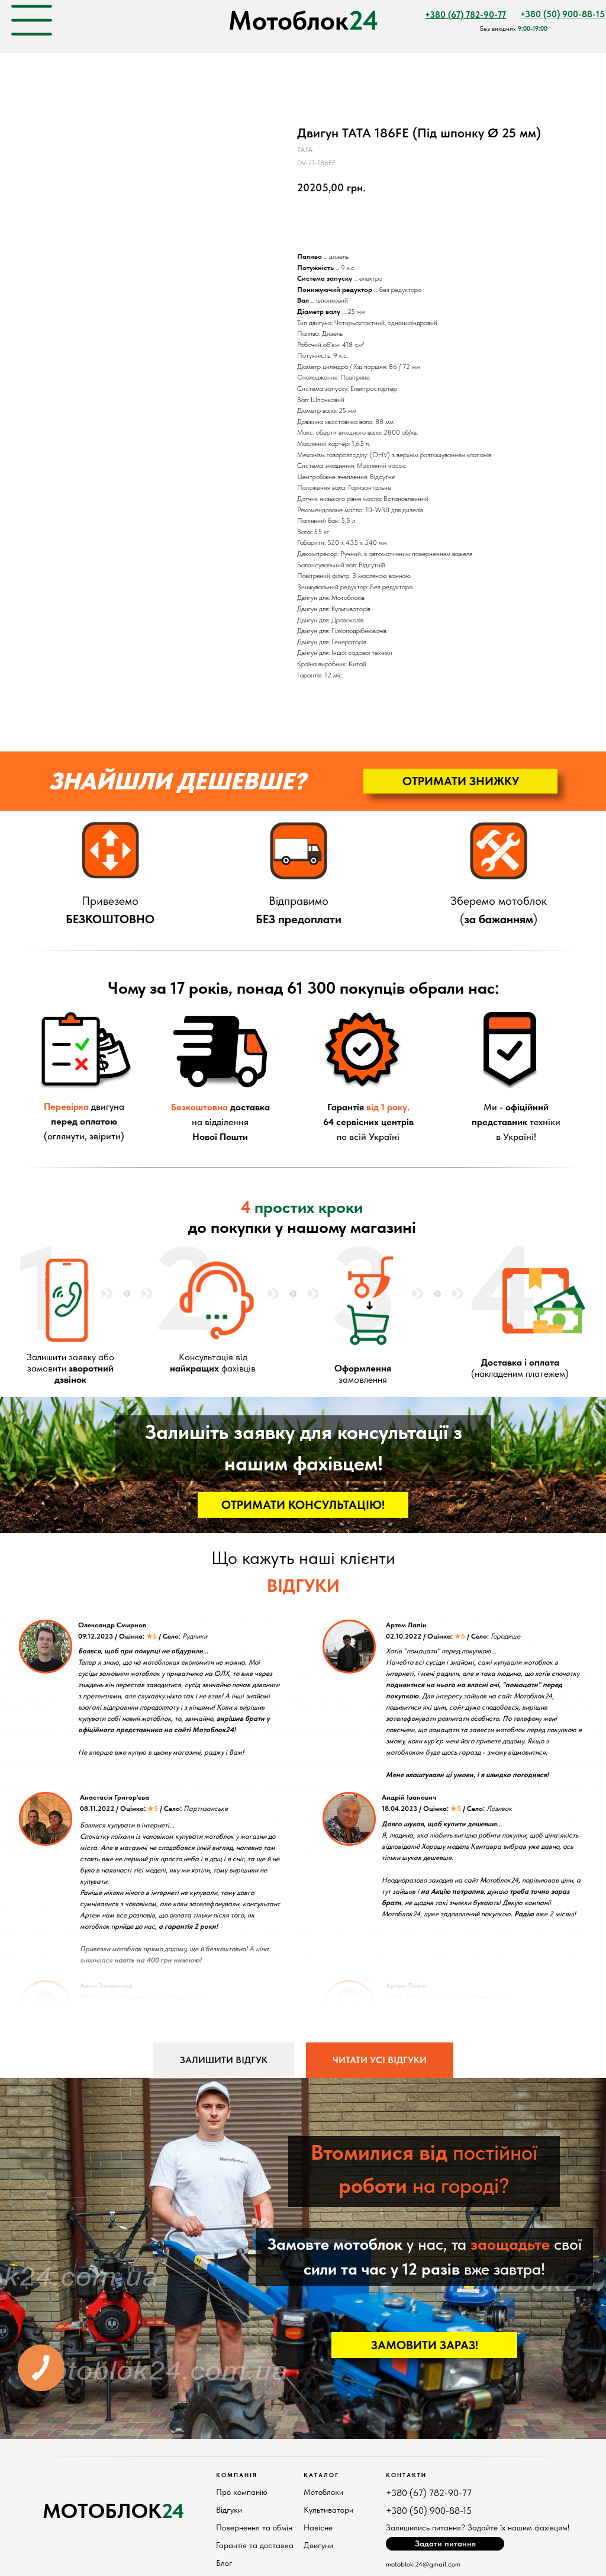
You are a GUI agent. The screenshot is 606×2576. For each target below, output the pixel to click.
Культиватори (328, 2510)
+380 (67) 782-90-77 (429, 2493)
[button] (460, 781)
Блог (224, 2563)
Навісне (318, 2527)
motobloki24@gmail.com (423, 2564)
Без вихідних (514, 29)
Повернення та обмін (254, 2527)
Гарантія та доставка (255, 2545)
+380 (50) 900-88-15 (429, 2511)
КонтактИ (406, 2475)
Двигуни (318, 2545)
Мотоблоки (323, 2492)
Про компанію (242, 2492)
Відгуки (229, 2510)
